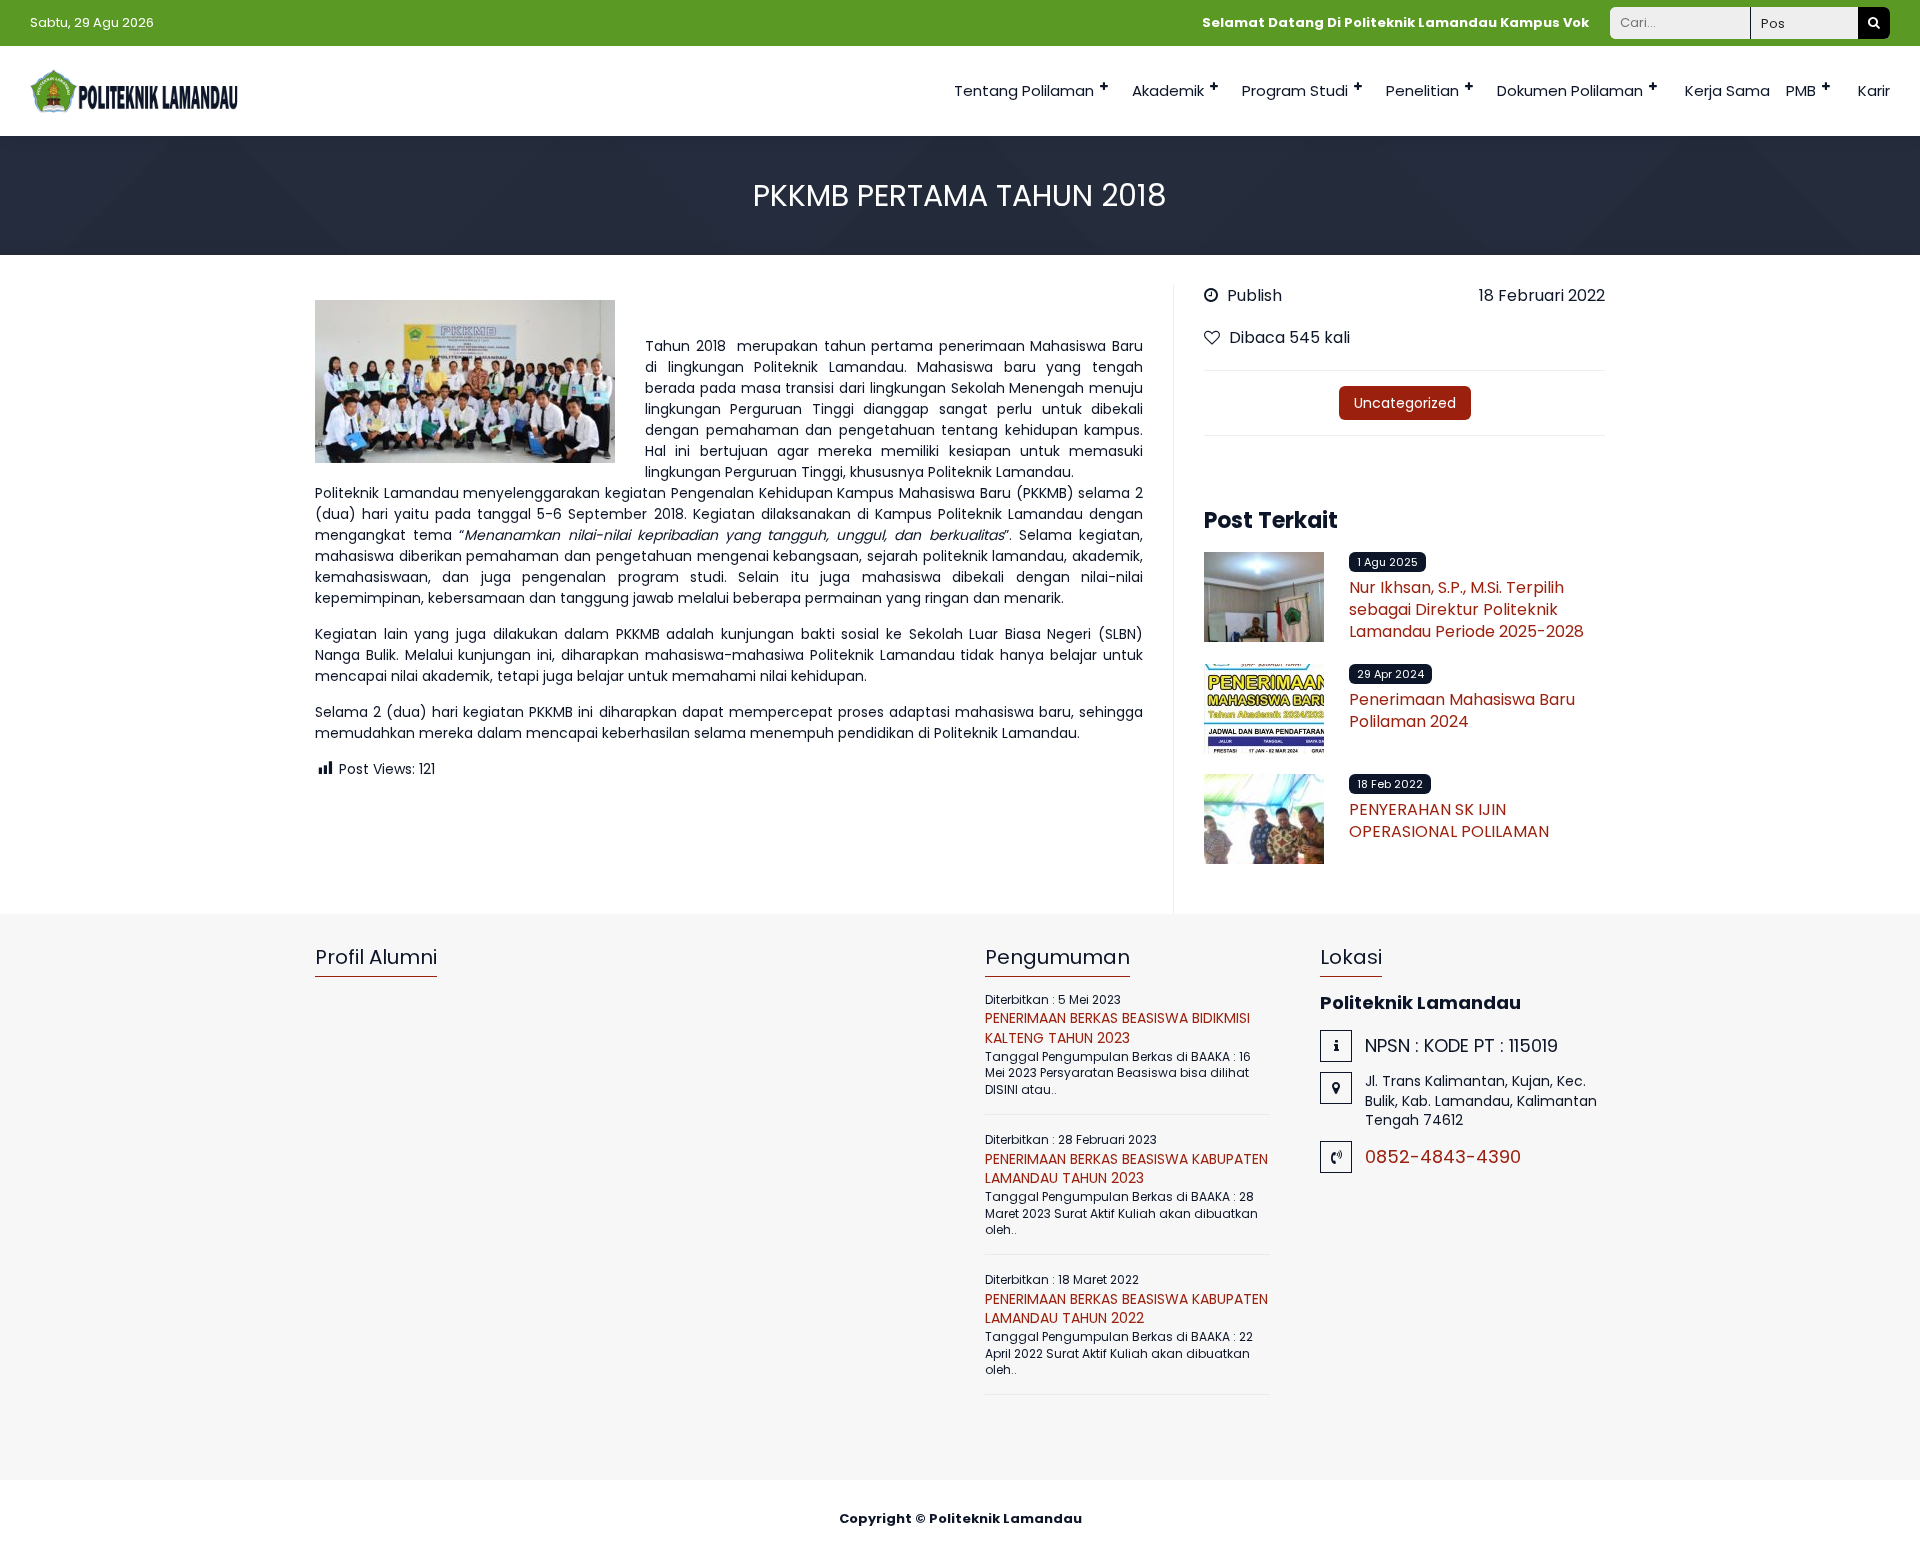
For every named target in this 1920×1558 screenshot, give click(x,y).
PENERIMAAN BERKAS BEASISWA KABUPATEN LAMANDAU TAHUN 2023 (1126, 1169)
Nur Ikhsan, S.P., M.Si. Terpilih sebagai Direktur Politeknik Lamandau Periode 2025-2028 (1466, 610)
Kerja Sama (1727, 90)
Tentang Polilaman (1024, 90)
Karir (1874, 90)
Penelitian (1422, 90)
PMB (1801, 90)
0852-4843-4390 (1443, 1156)
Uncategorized (1405, 403)
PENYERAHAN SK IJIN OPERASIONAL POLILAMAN (1449, 820)
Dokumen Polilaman (1570, 90)
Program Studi (1295, 90)
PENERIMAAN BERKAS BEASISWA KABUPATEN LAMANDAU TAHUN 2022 (1126, 1309)
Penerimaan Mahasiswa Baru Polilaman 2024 (1462, 710)
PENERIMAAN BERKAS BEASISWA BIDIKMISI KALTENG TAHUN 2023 (1117, 1028)
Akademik (1168, 90)
